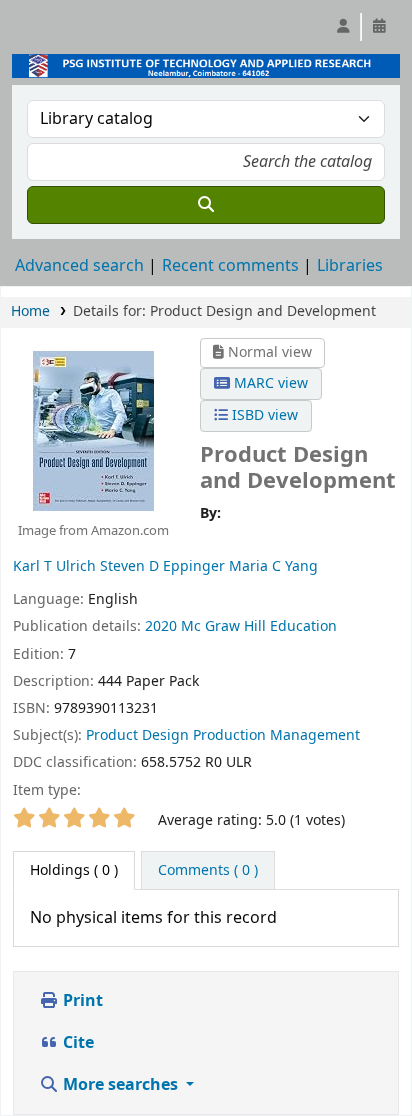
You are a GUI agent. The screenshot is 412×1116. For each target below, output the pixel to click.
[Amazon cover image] (93, 430)
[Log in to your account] (343, 27)
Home (30, 311)
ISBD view (263, 415)
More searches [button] (120, 1085)
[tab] (208, 871)
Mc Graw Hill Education (259, 626)
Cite (76, 1043)
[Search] (206, 205)
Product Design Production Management (223, 735)
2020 (161, 626)
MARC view (269, 383)
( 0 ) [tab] (74, 870)
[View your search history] (379, 27)
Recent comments (230, 266)
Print (81, 1001)
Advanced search (79, 266)
